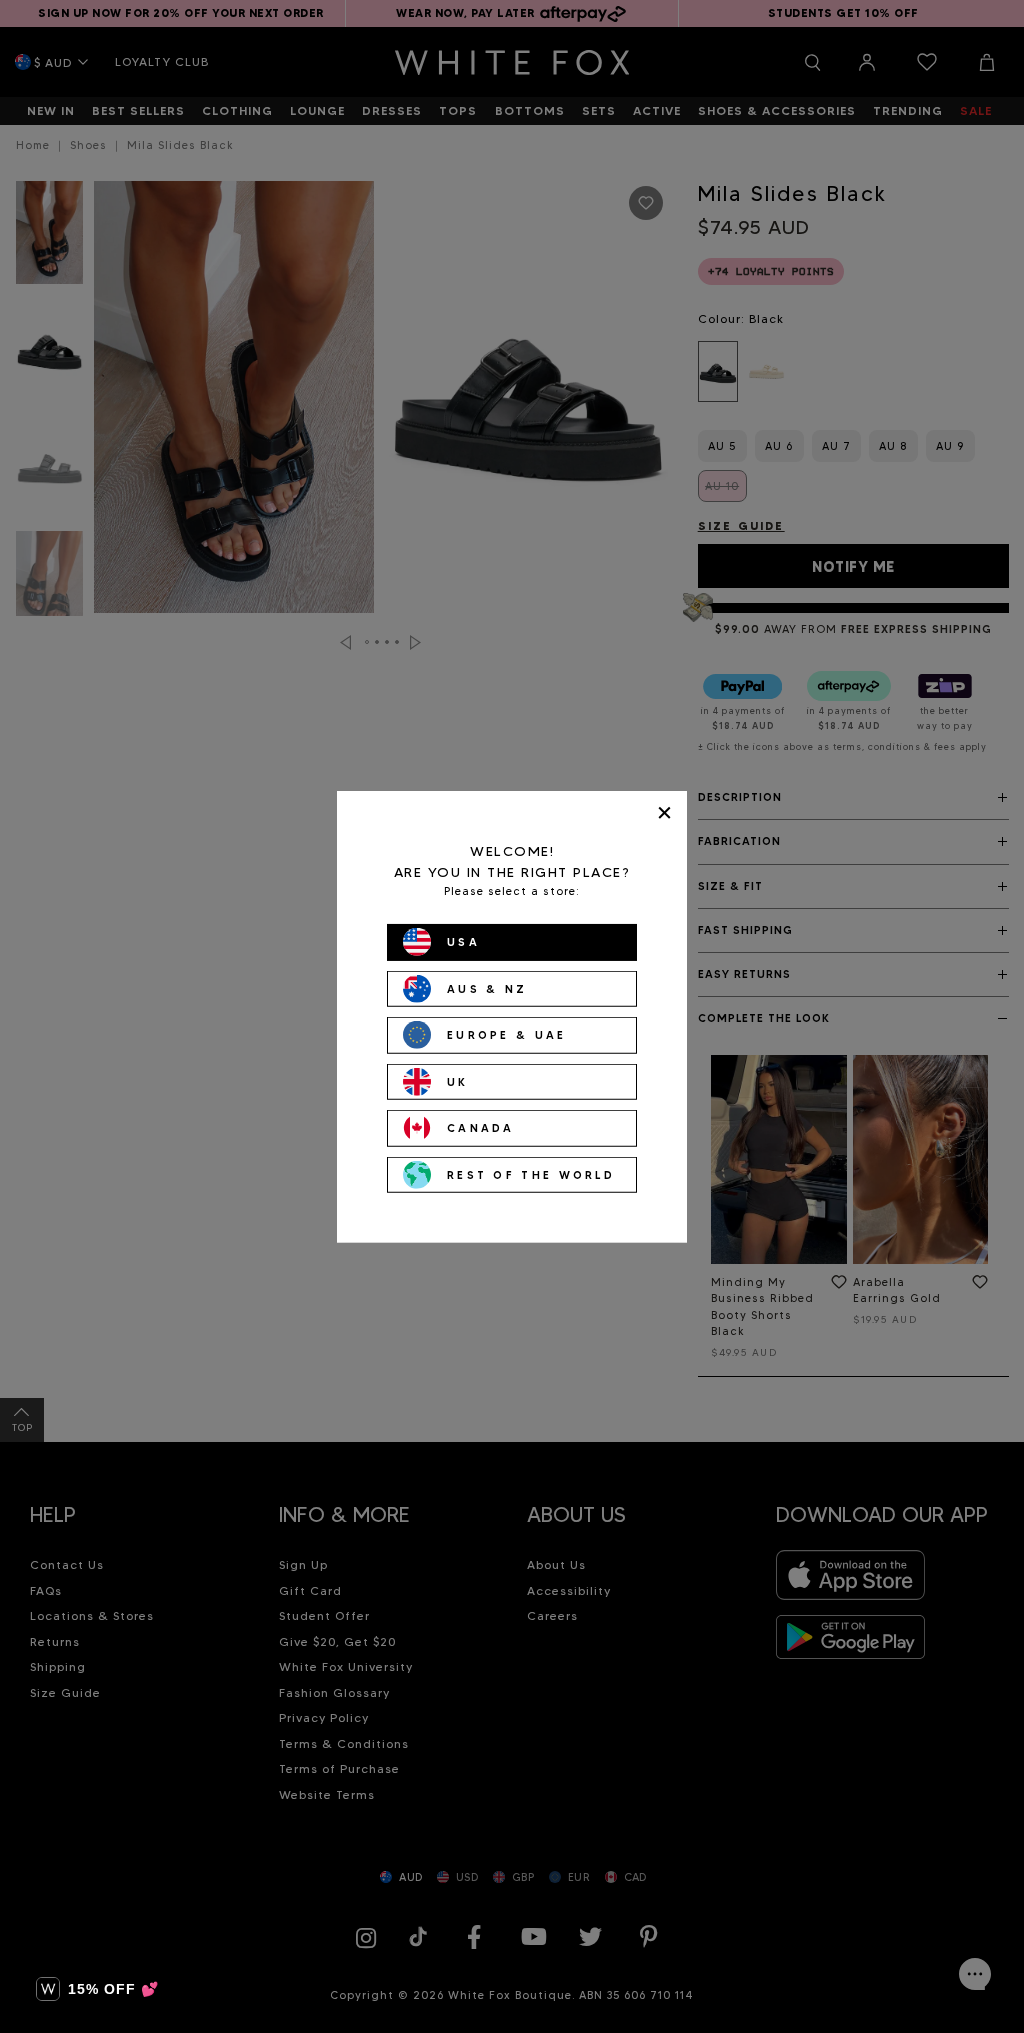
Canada (481, 1128)
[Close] (664, 812)
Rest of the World (531, 1174)
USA (463, 942)
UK (458, 1081)
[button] (97, 1989)
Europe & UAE (507, 1035)
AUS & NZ (487, 988)
